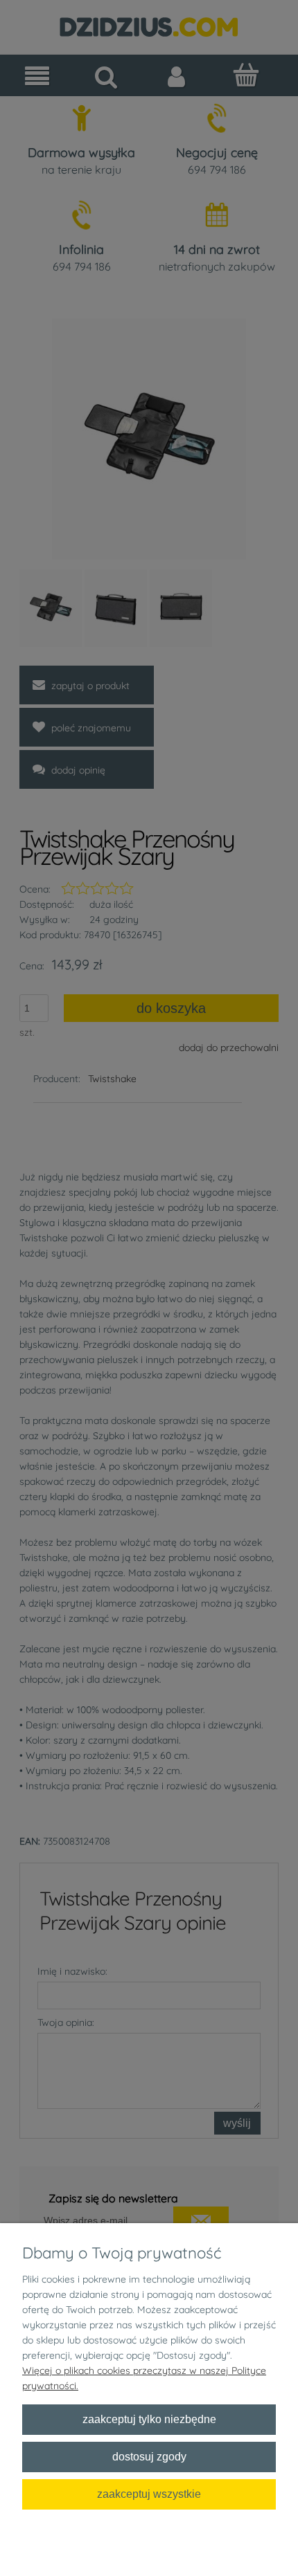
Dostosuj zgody (149, 2456)
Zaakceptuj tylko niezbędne (149, 2419)
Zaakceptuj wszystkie (149, 2494)
